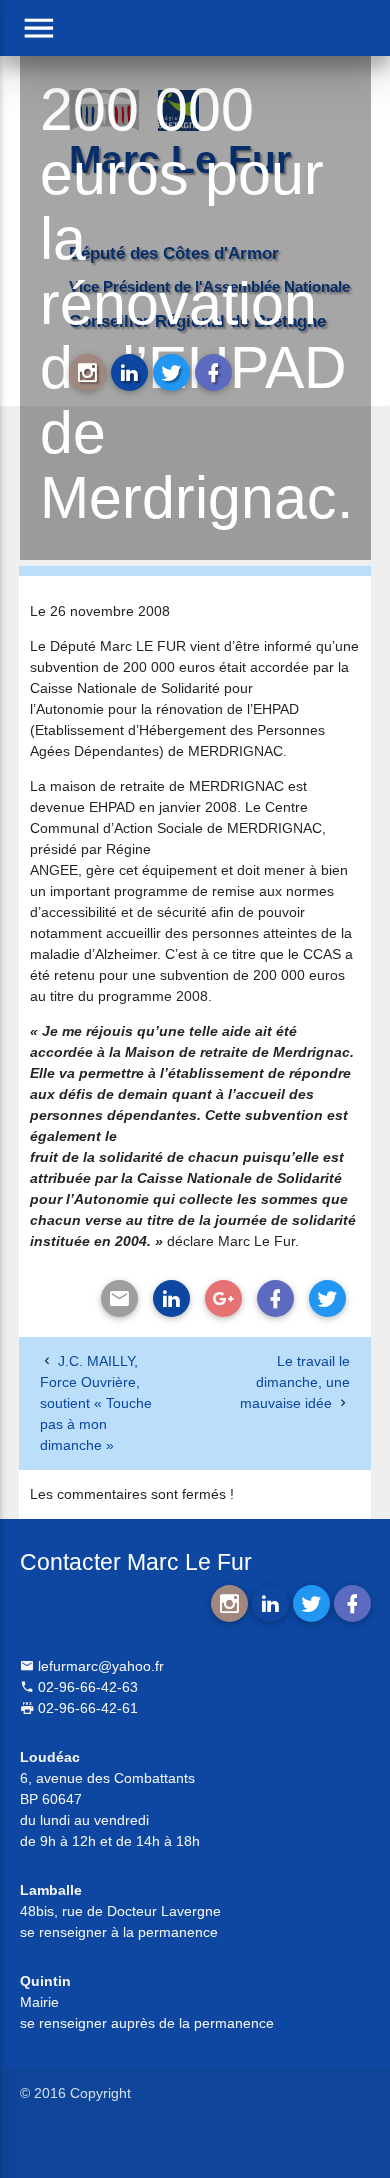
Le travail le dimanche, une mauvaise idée (295, 1382)
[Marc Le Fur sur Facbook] (213, 372)
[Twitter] (327, 1298)
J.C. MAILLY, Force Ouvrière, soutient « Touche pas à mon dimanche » (96, 1403)
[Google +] (223, 1298)
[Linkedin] (171, 1298)
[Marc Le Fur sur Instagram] (87, 372)
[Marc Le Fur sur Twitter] (171, 372)
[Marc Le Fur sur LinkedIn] (129, 372)
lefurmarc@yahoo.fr (99, 1666)
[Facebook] (275, 1298)
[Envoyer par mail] (119, 1298)
